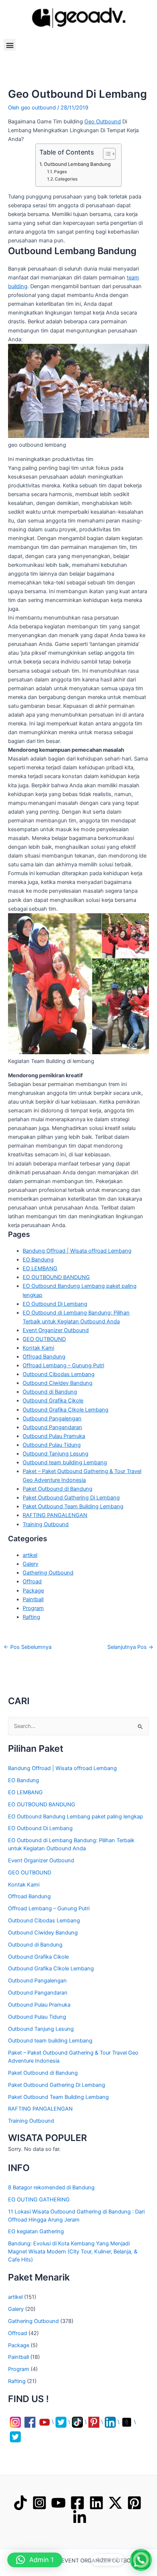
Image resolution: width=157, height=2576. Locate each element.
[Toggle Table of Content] (106, 154)
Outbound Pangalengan (52, 1419)
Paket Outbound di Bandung (58, 1489)
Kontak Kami (38, 1348)
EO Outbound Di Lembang (55, 1304)
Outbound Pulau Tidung (52, 1445)
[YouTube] (58, 2503)
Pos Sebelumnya (28, 1647)
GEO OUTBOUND (44, 1339)
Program (33, 1608)
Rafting (31, 1617)
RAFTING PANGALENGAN (55, 1515)
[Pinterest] (134, 2503)
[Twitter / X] (115, 2503)
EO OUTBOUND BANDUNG (56, 1277)
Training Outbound (46, 1524)
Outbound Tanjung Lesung (55, 1454)
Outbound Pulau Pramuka (54, 1436)
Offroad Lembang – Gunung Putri (63, 1365)
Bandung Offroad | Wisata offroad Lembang (77, 1251)
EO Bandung (38, 1260)
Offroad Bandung (44, 1357)
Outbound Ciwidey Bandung (58, 1383)
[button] (10, 45)
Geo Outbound (103, 122)
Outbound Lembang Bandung (77, 164)
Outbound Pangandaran (52, 1427)
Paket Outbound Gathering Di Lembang (71, 1498)
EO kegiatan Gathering (36, 2231)
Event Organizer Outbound (56, 1330)
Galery (30, 1564)
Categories (66, 179)
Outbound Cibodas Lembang (59, 1374)
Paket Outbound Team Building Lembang (73, 1506)
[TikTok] (20, 2503)
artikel (30, 1555)
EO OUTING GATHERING (39, 2200)
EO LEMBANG (40, 1268)
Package (33, 1591)
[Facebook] (77, 2503)
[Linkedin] (96, 2503)
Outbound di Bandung (50, 1392)
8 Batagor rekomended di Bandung (51, 2187)
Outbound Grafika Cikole (53, 1401)
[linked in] (80, 2517)
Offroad (32, 1581)
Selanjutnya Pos (130, 1647)
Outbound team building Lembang (65, 1462)
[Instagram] (39, 2503)
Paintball (33, 1599)
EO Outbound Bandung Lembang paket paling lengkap (76, 1817)
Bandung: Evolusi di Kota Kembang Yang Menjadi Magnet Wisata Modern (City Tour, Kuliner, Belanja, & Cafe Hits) (73, 2252)
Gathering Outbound (48, 1573)
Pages (60, 172)
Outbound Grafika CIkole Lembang (66, 1410)
